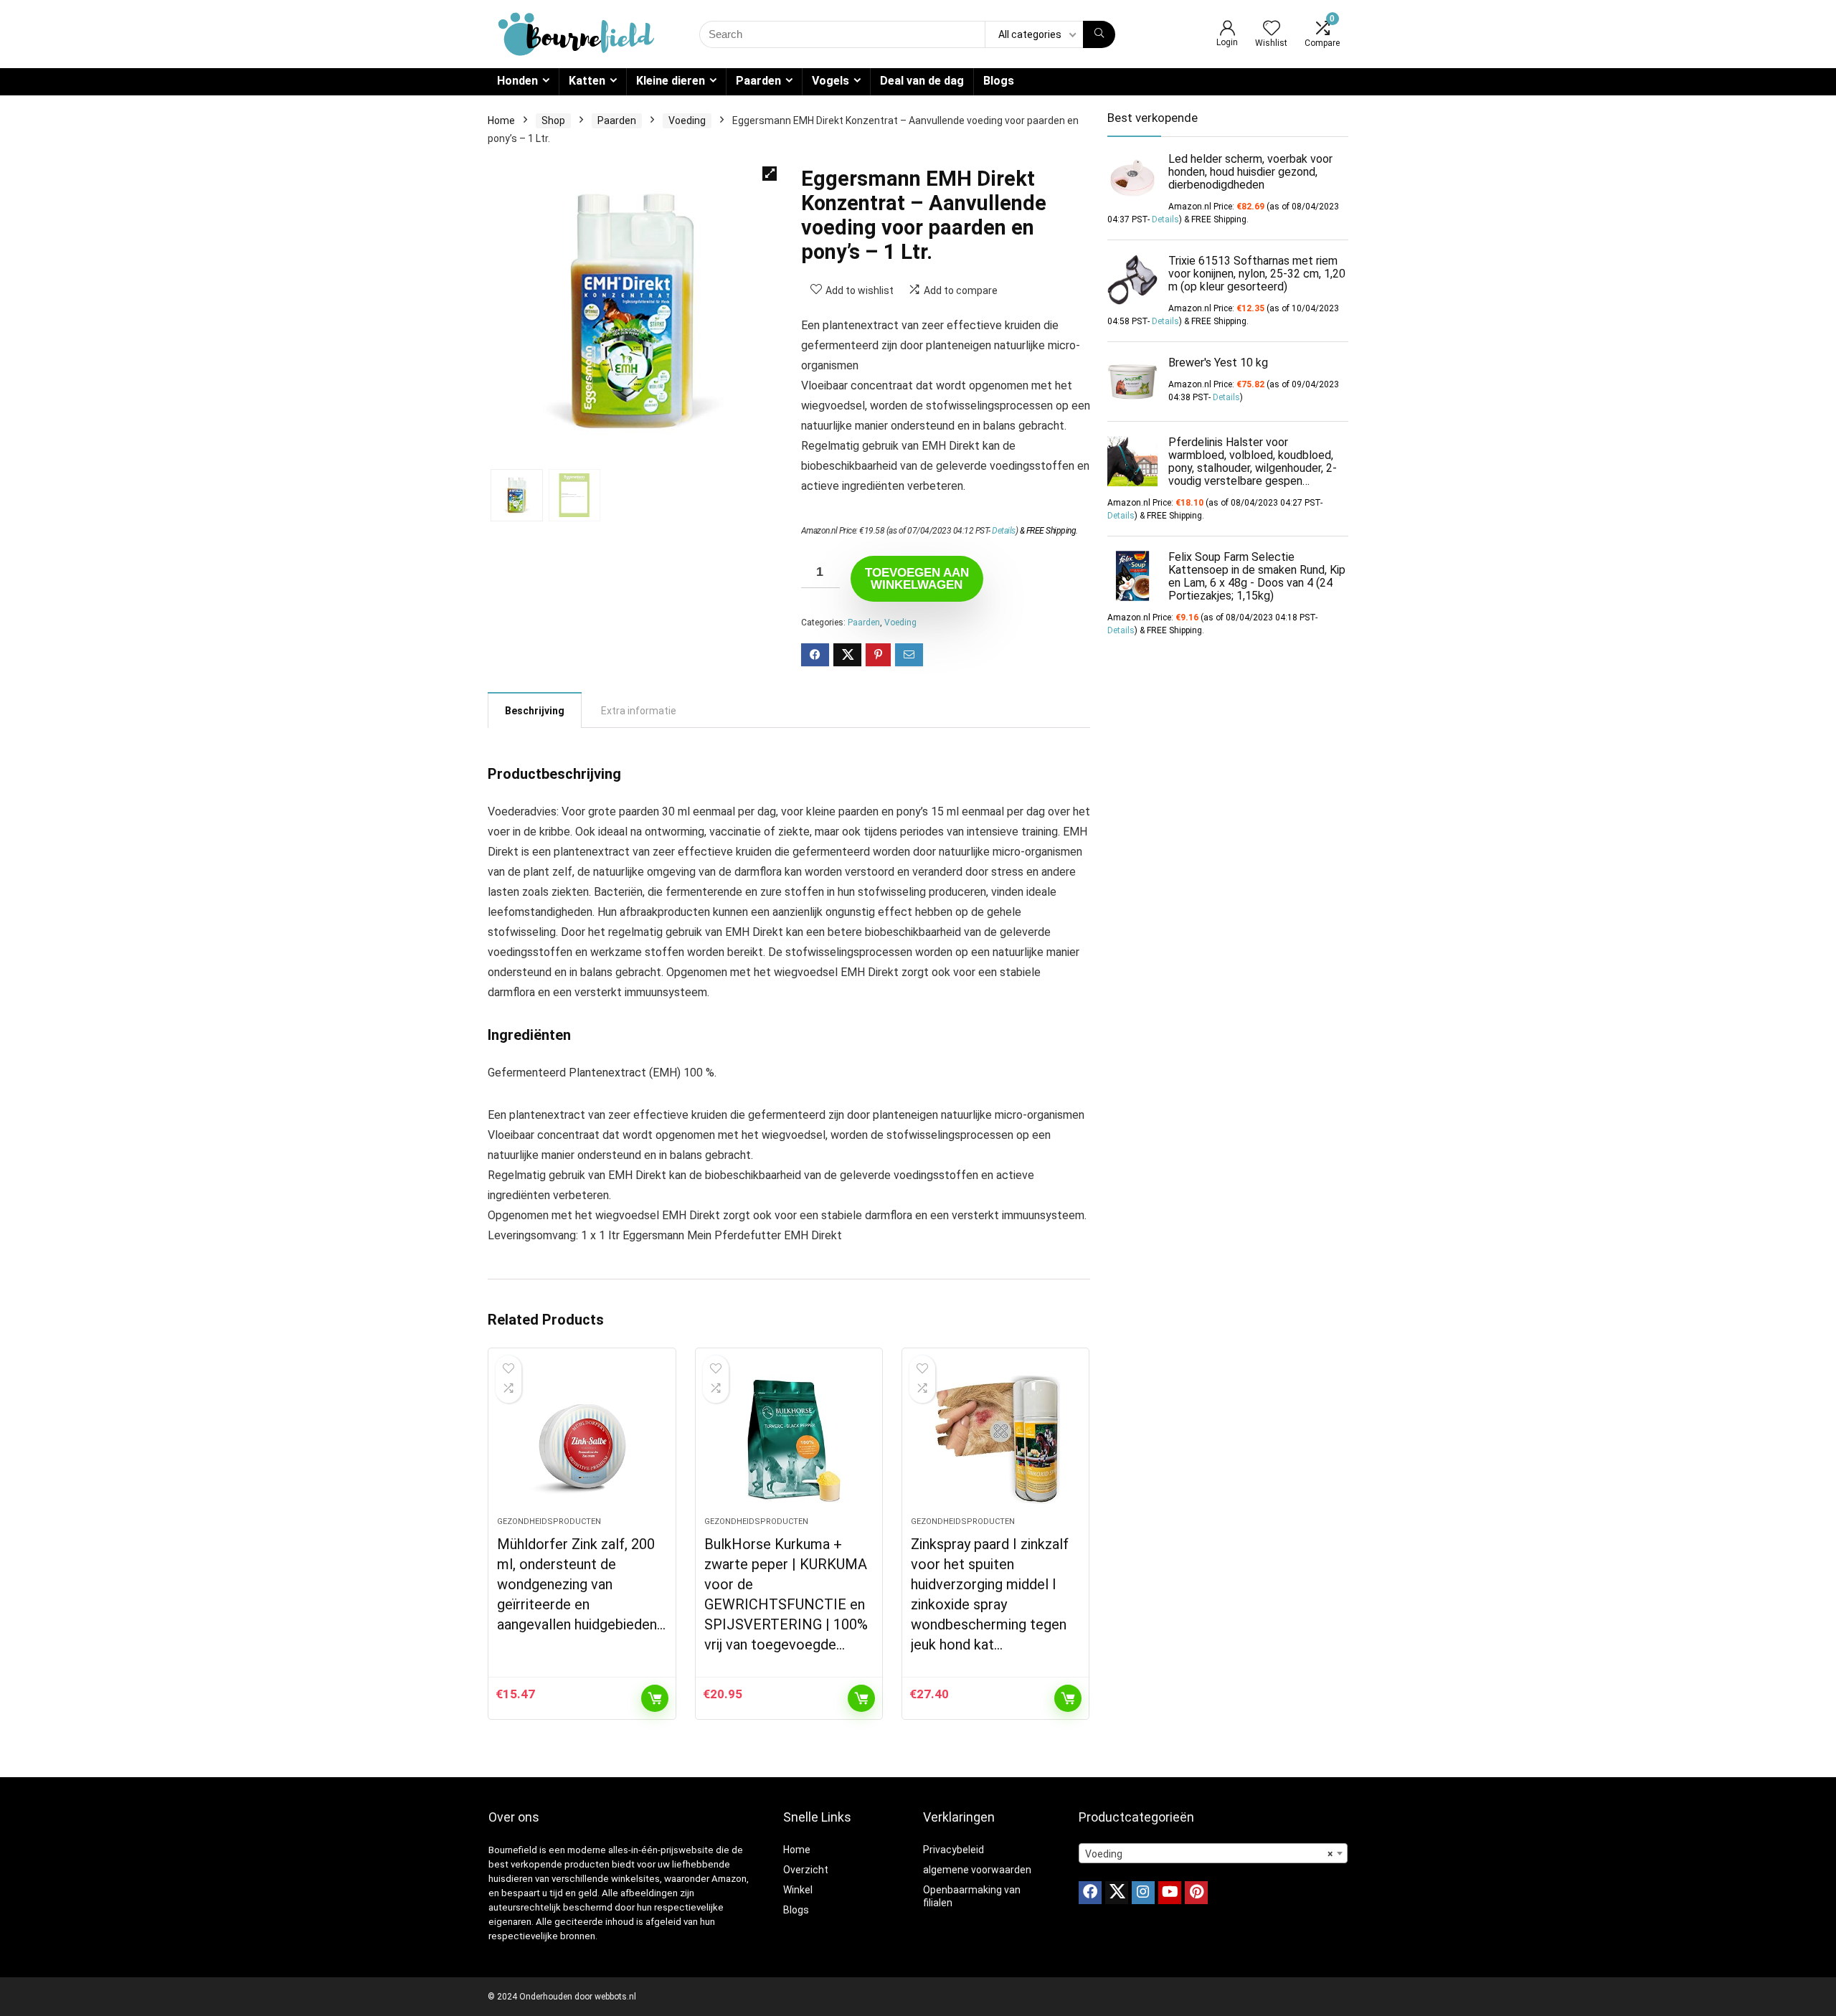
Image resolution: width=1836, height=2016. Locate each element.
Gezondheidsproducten (549, 1522)
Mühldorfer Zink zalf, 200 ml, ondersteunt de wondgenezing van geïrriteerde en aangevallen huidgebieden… (581, 1584)
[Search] (1099, 34)
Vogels (831, 81)
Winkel (798, 1890)
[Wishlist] (1272, 29)
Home (501, 120)
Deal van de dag (922, 81)
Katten (587, 81)
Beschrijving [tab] (535, 711)
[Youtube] (1170, 1893)
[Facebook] (1090, 1893)
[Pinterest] (1196, 1893)
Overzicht (806, 1870)
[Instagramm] (1143, 1893)
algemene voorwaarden (977, 1870)
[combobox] (1213, 1853)
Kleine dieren (671, 81)
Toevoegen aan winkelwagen (917, 579)
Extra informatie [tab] (639, 711)
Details (1004, 531)
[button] (770, 174)
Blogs (999, 81)
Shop (553, 120)
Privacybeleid (954, 1850)
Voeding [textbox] (1209, 1854)
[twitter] (1117, 1893)
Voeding (687, 120)
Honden (517, 81)
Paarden (758, 81)
